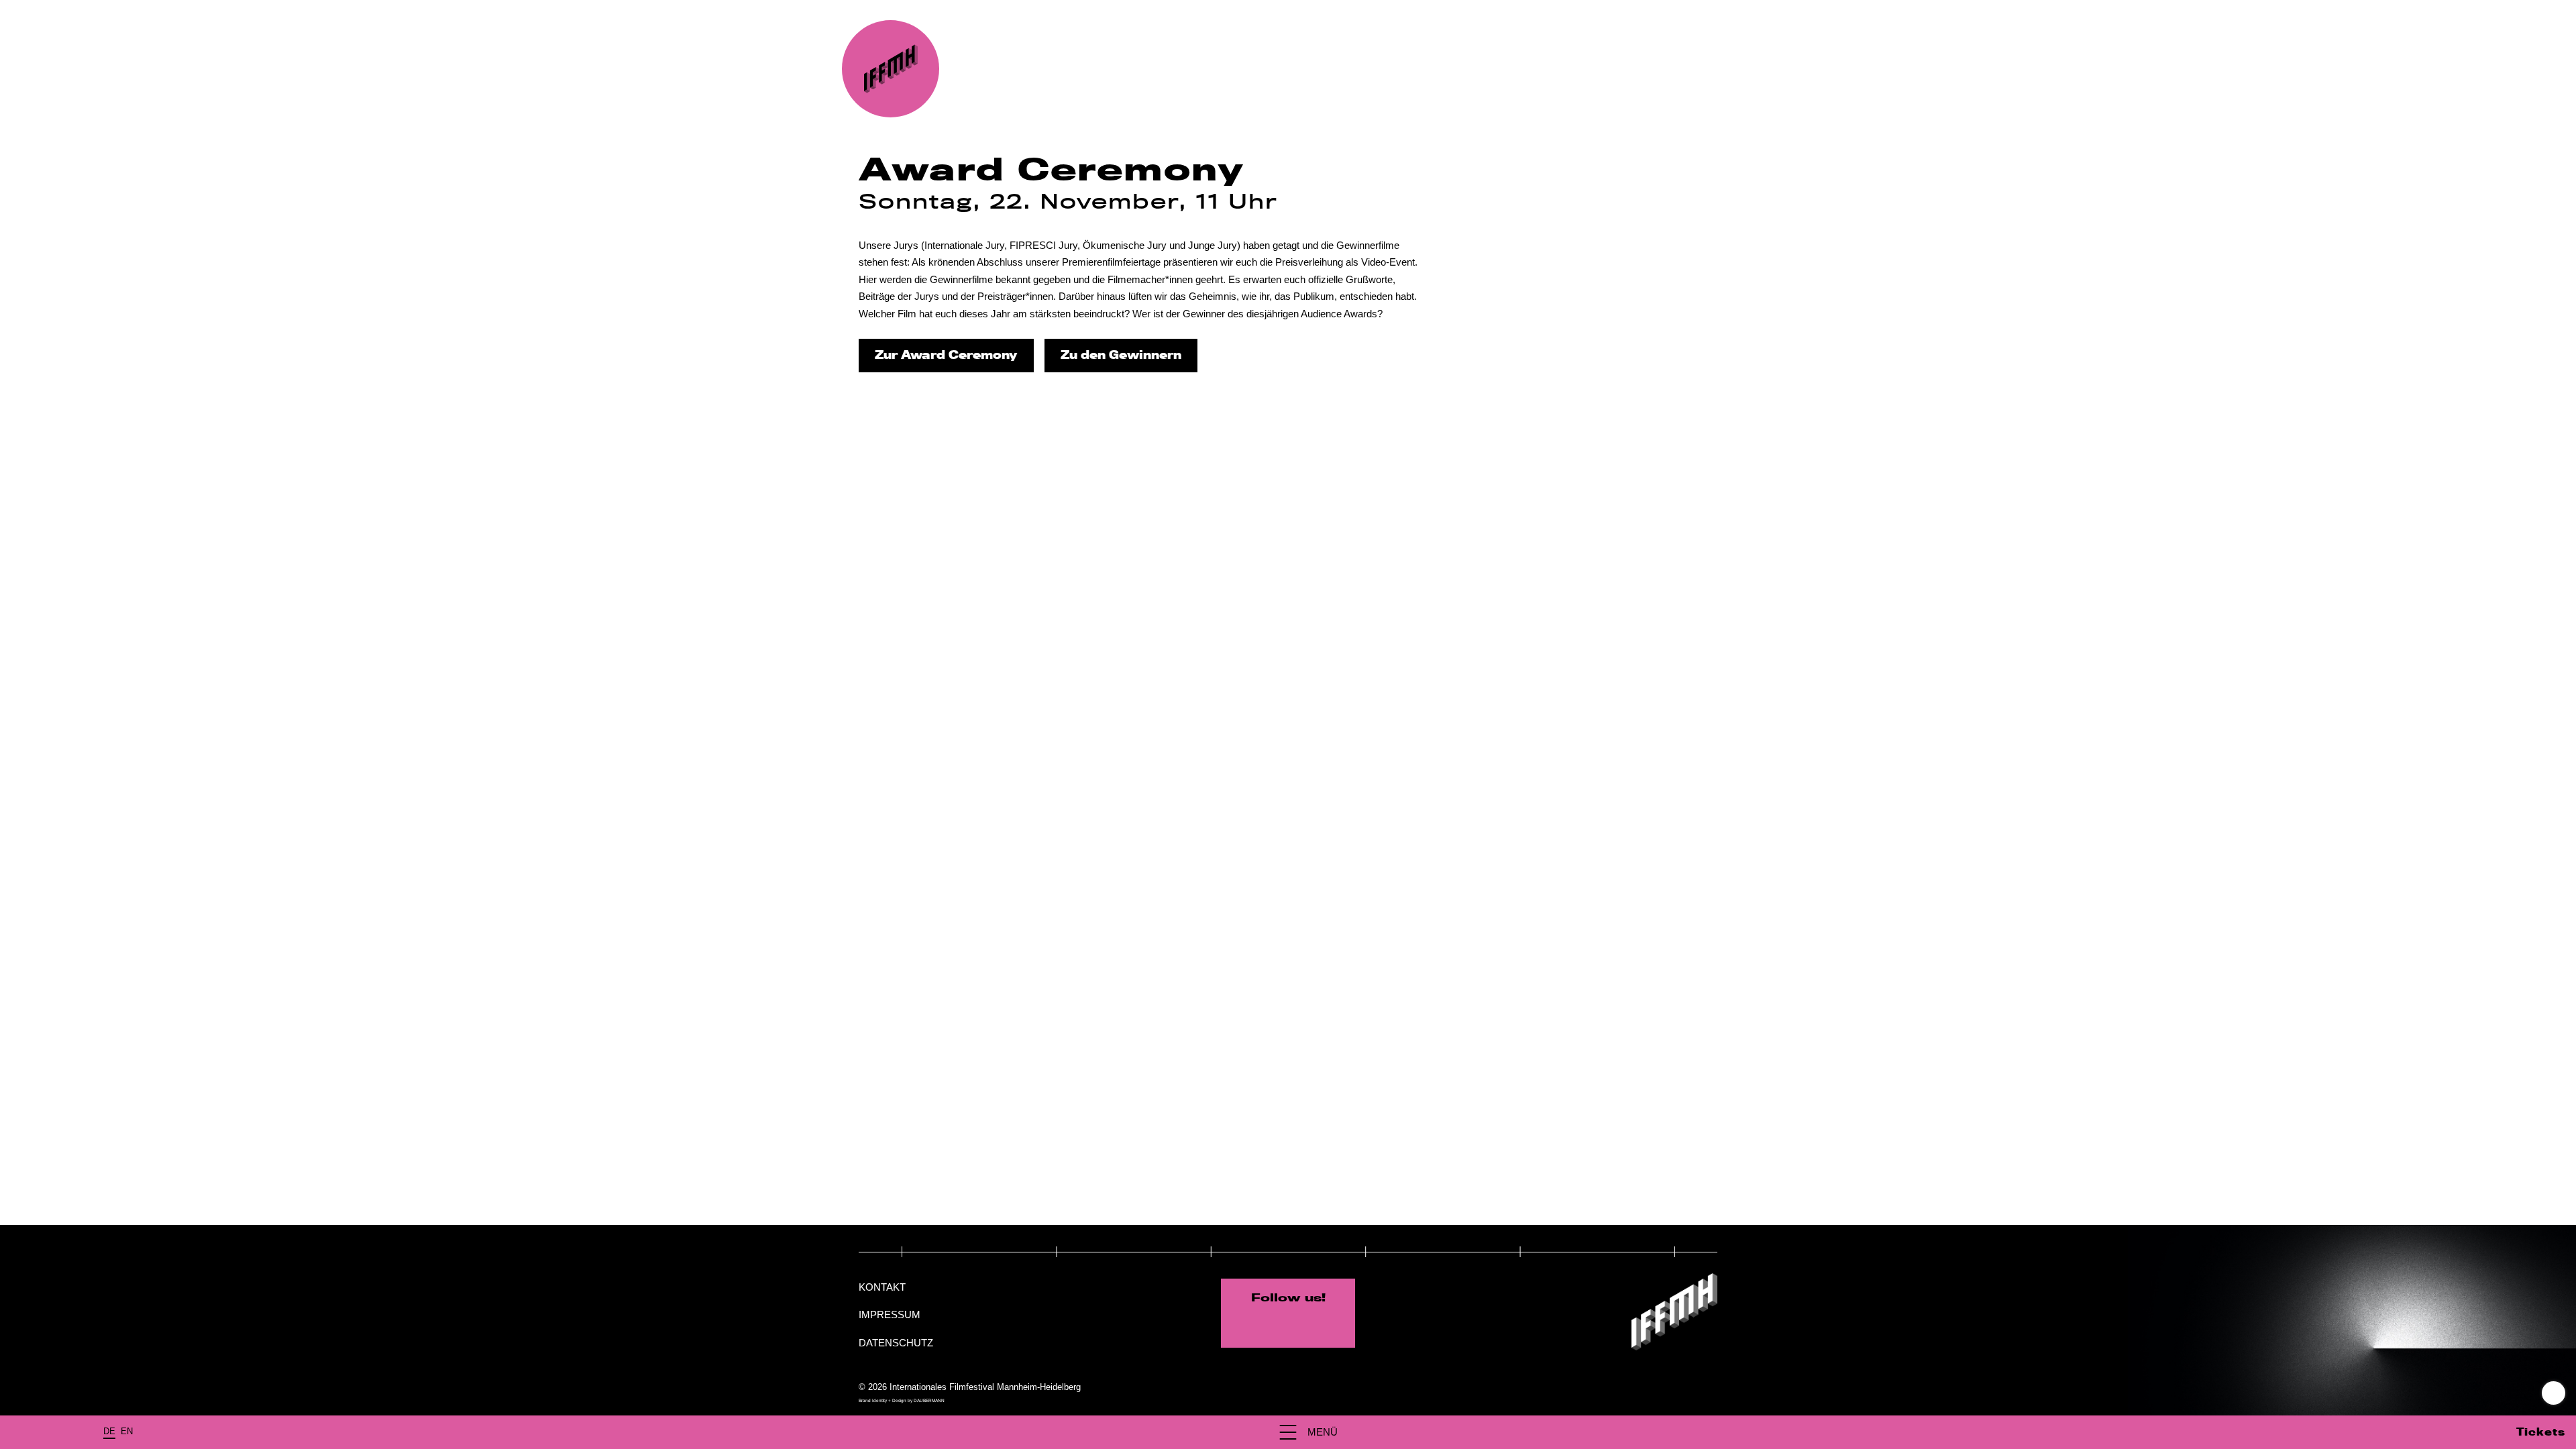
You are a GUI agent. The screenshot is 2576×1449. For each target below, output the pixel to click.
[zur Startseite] (891, 69)
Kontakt (882, 1287)
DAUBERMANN (929, 1400)
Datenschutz (896, 1343)
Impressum (890, 1314)
